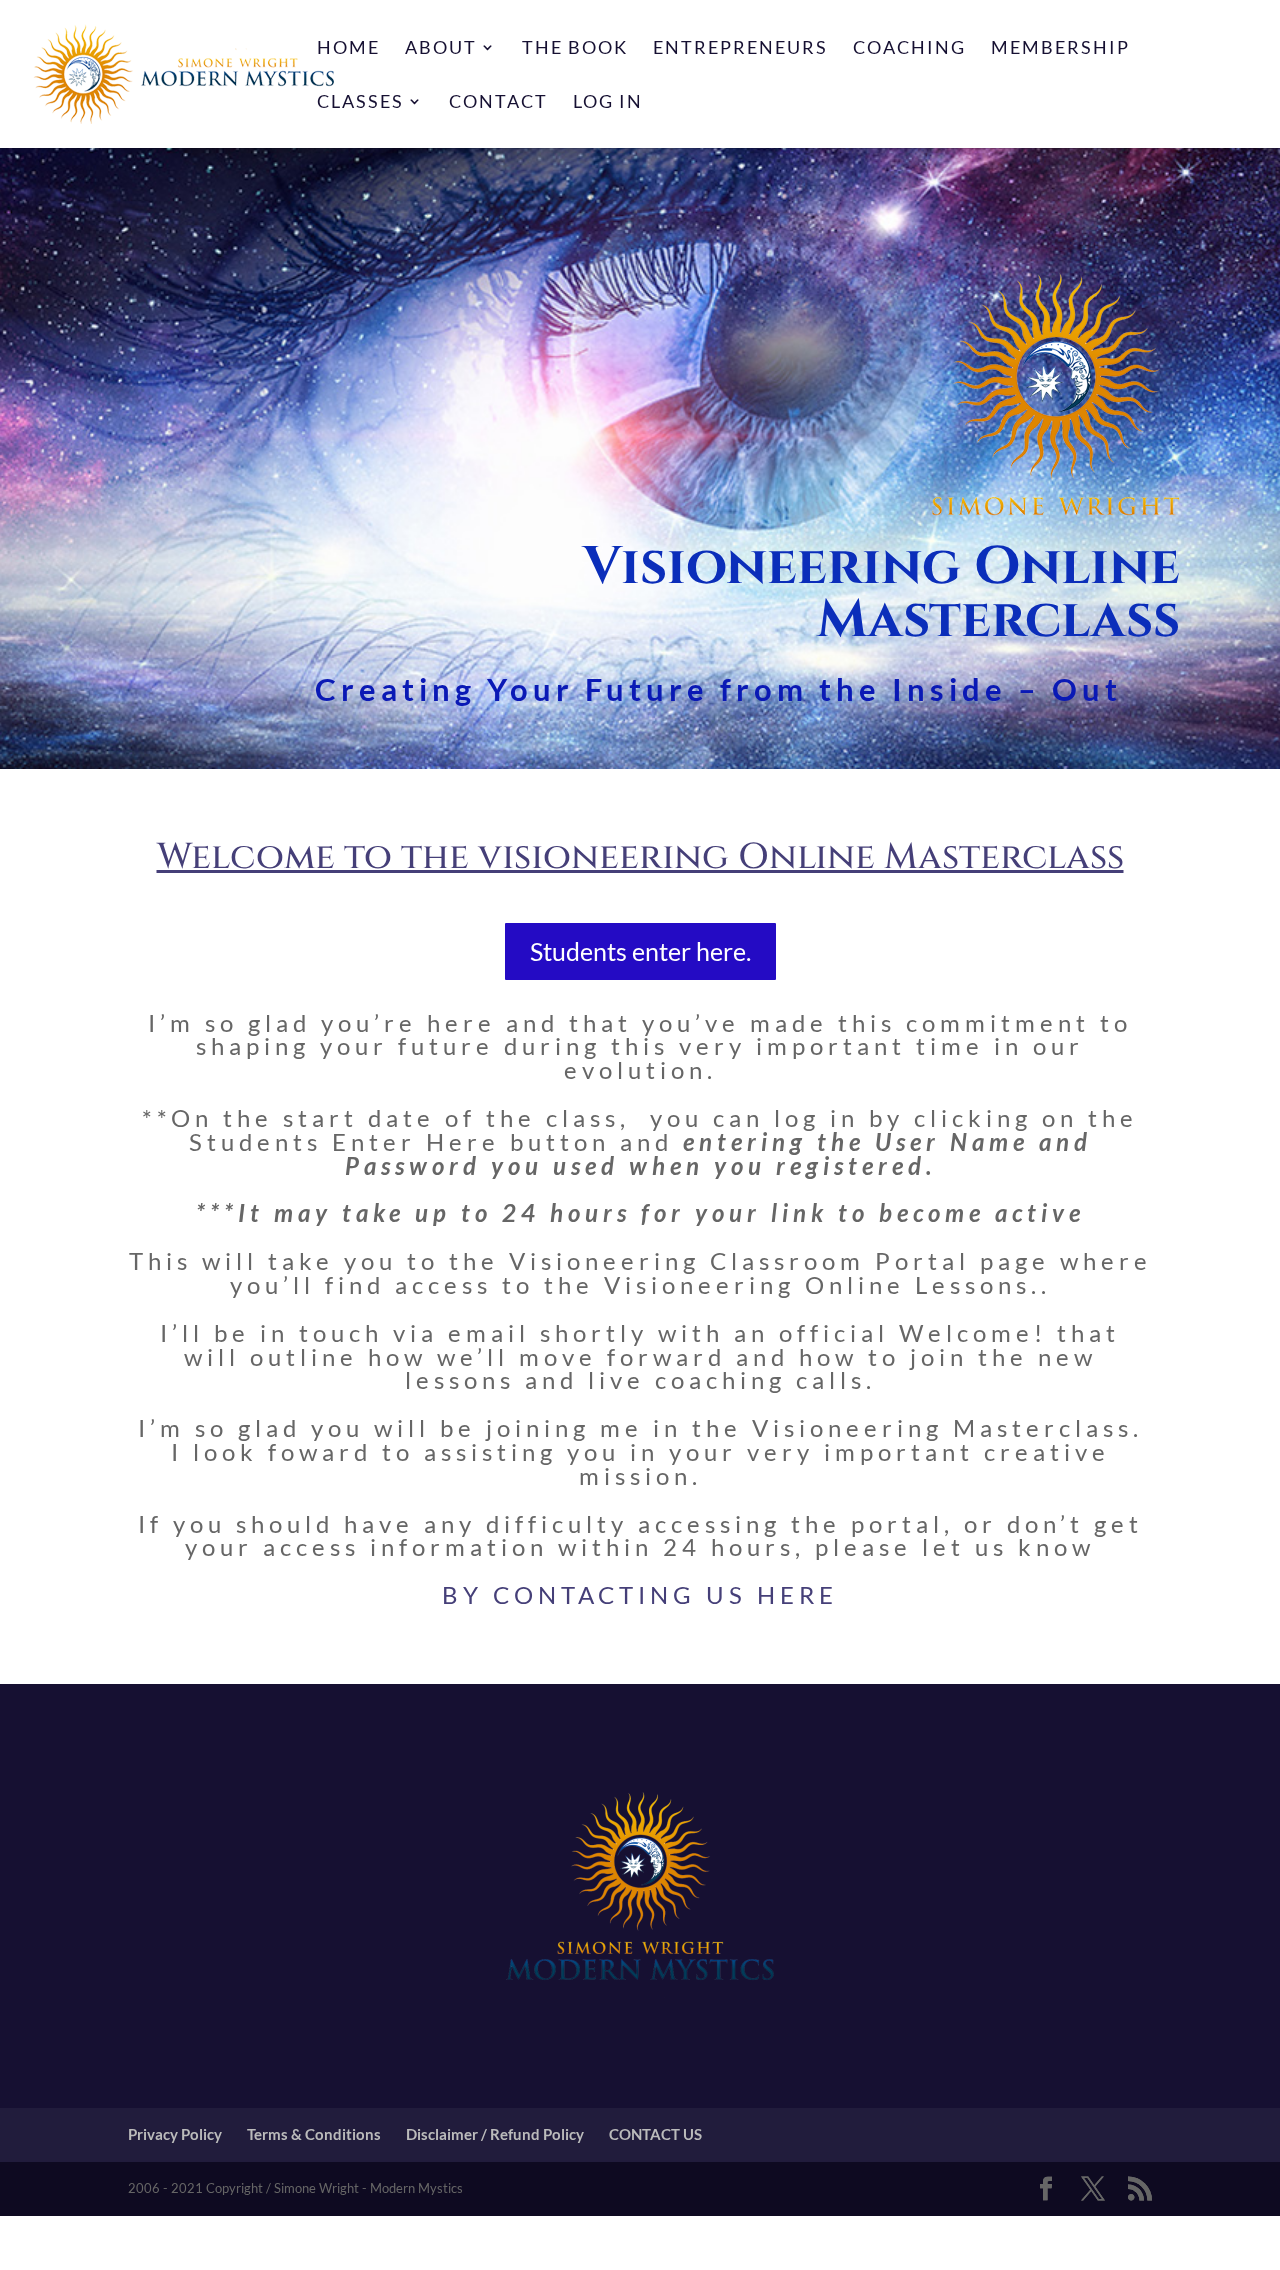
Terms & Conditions (314, 2134)
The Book (575, 49)
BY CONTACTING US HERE (640, 1594)
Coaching (909, 49)
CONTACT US (655, 2134)
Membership (1060, 49)
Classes (360, 103)
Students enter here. (640, 951)
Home (348, 49)
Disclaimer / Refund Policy (495, 2134)
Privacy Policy (175, 2134)
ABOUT (441, 49)
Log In (608, 103)
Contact (498, 103)
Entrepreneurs (740, 49)
